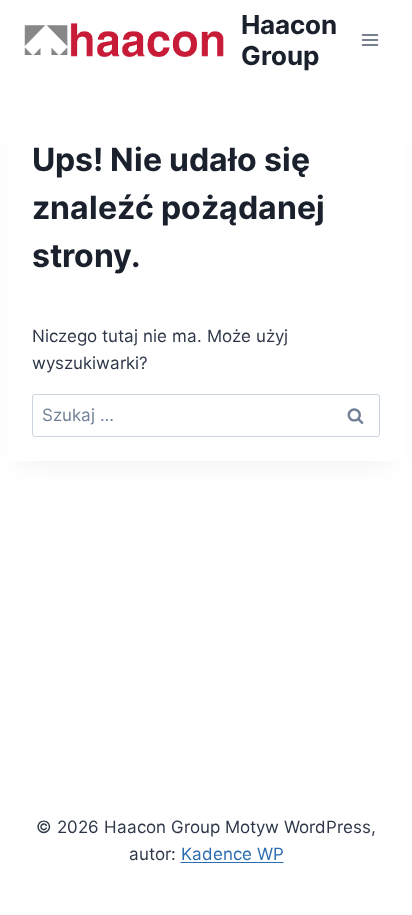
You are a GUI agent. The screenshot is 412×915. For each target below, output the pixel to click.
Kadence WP (232, 854)
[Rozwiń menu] (369, 39)
